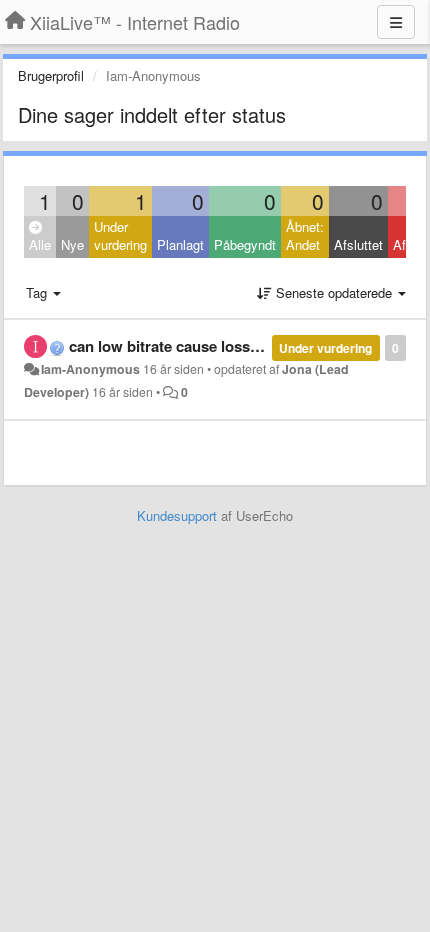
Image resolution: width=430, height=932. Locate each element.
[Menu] (396, 22)
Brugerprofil (51, 75)
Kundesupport (177, 515)
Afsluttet (358, 244)
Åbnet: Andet (305, 236)
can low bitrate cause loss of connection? (214, 346)
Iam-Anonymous (90, 369)
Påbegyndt (245, 244)
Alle (40, 244)
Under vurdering (120, 236)
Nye (72, 244)
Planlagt (180, 244)
